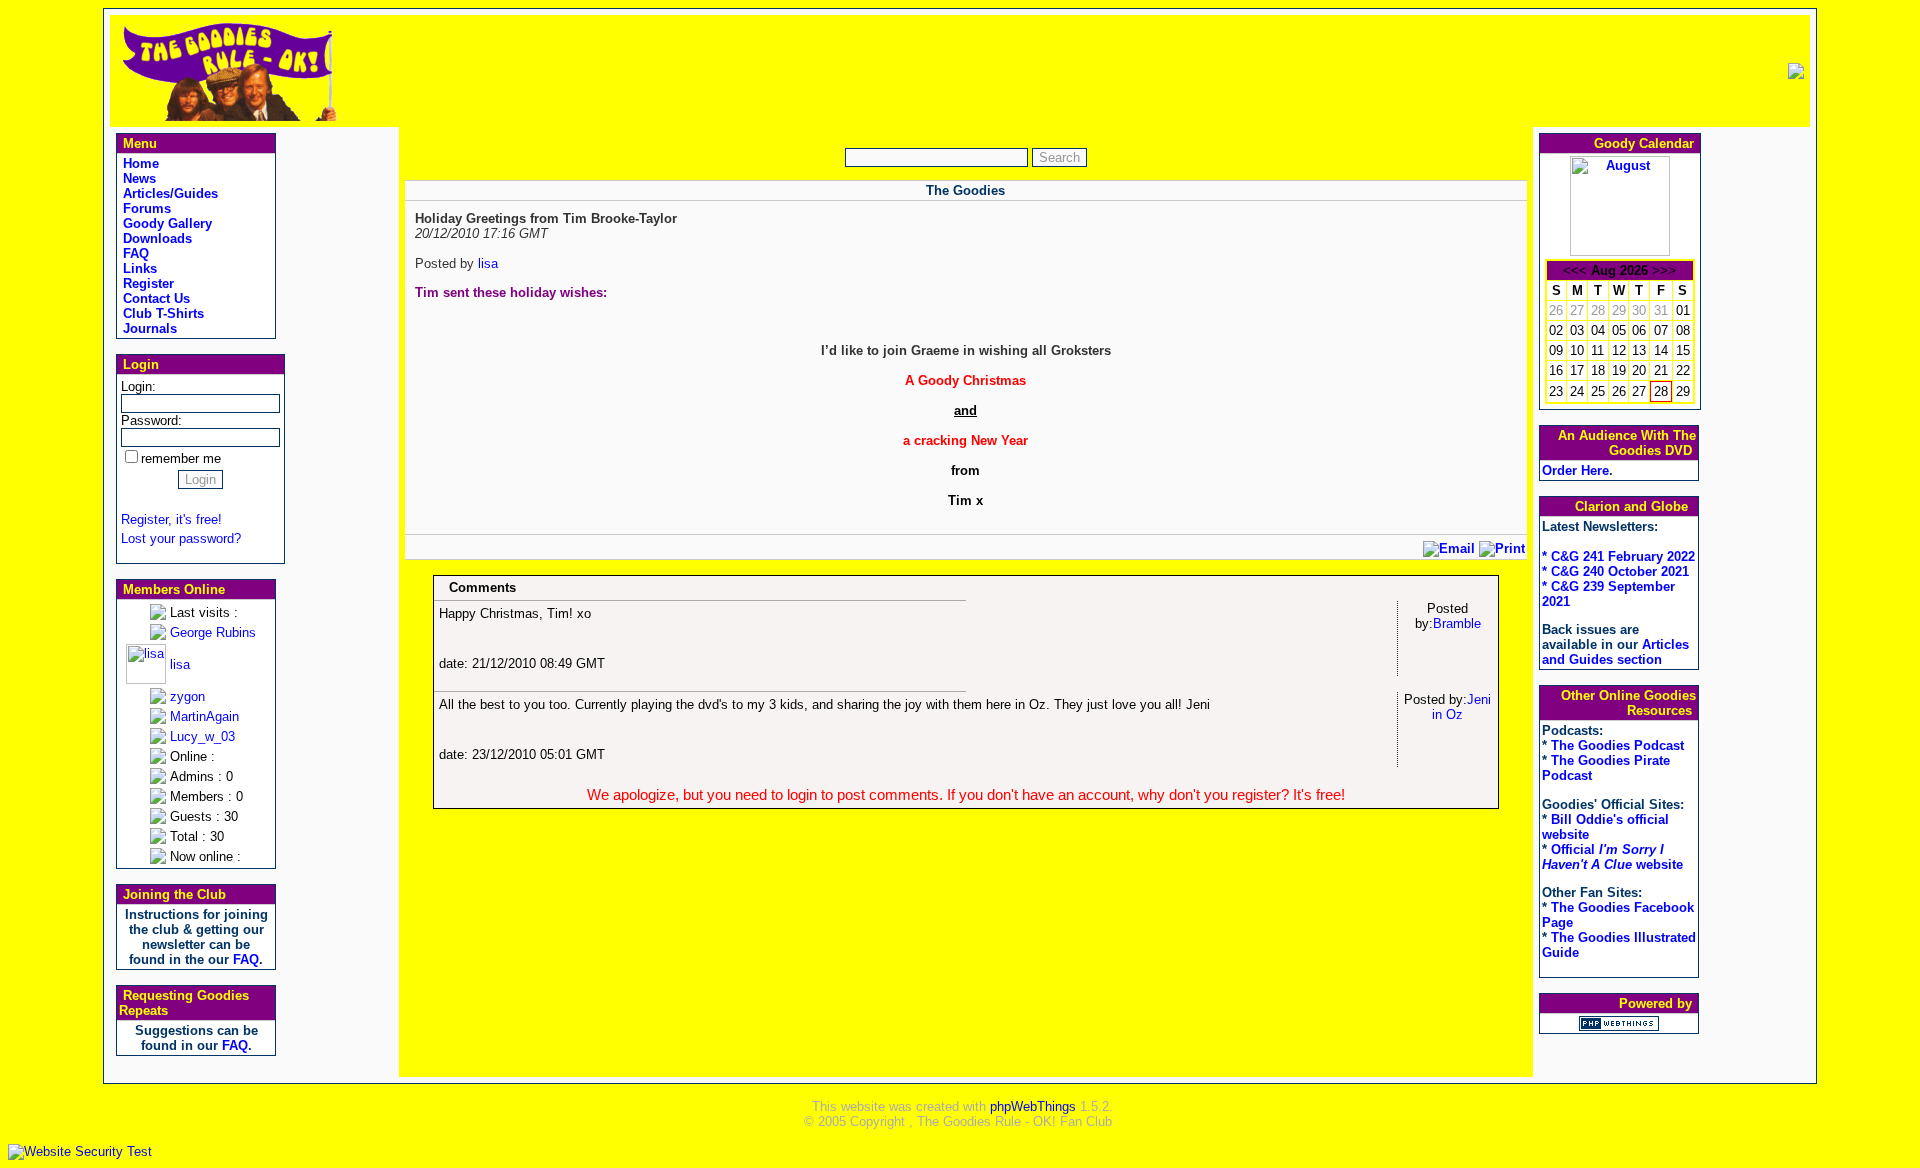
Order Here (1575, 470)
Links (138, 268)
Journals (148, 328)
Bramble (1457, 623)
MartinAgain (204, 716)
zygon (187, 696)
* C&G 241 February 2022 (1618, 556)
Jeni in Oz (1461, 707)
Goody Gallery (165, 223)
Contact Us (154, 298)
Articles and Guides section (1615, 652)
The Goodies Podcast (1617, 745)
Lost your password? (181, 538)
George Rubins (213, 632)
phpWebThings (1033, 1106)
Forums (145, 208)
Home (139, 163)
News (137, 178)
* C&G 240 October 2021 (1615, 571)
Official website (1612, 857)
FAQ (134, 253)
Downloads (155, 238)
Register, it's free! (171, 519)
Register (146, 283)
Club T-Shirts (161, 313)
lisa (180, 664)
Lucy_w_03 (202, 736)
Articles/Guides (168, 193)
